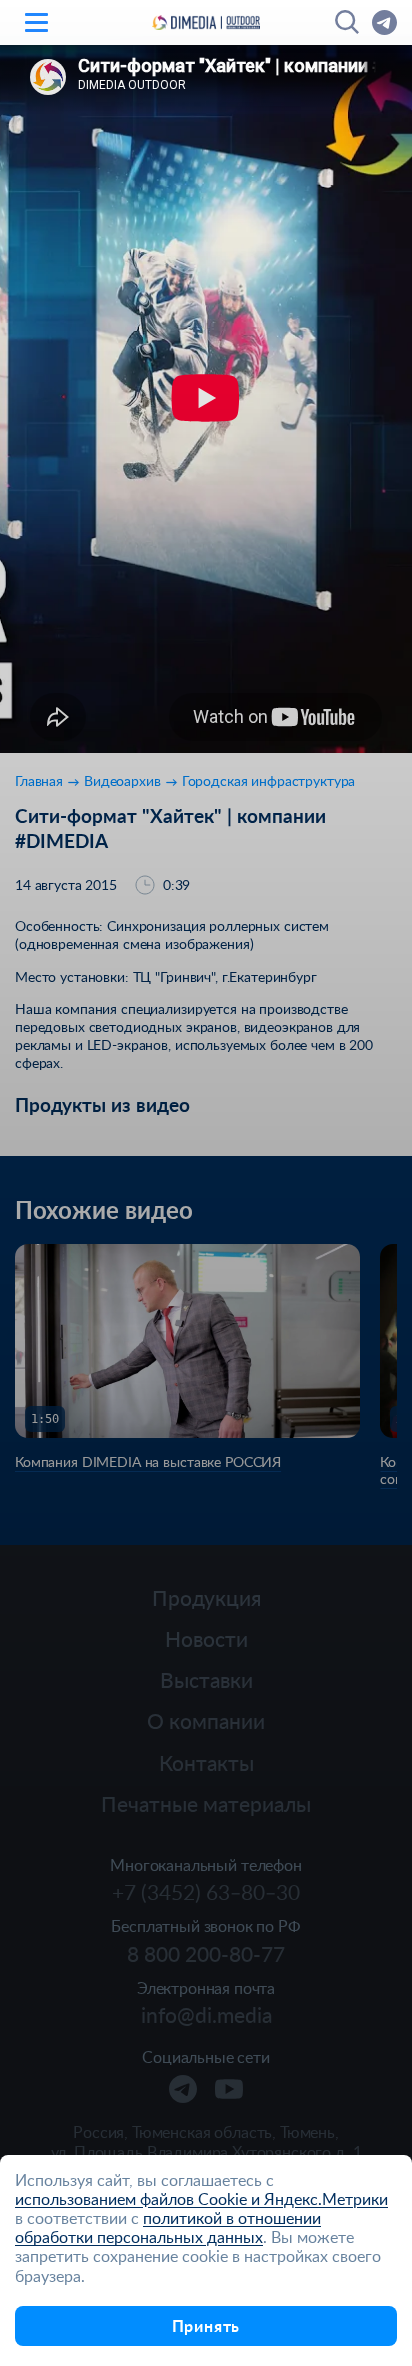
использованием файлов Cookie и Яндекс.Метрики (201, 2199)
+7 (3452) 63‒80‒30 (206, 1892)
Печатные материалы (206, 1803)
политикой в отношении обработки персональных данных (168, 2227)
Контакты (206, 1762)
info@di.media (206, 2015)
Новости (206, 1638)
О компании (206, 1720)
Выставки (206, 1679)
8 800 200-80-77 (206, 1954)
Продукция (206, 1597)
